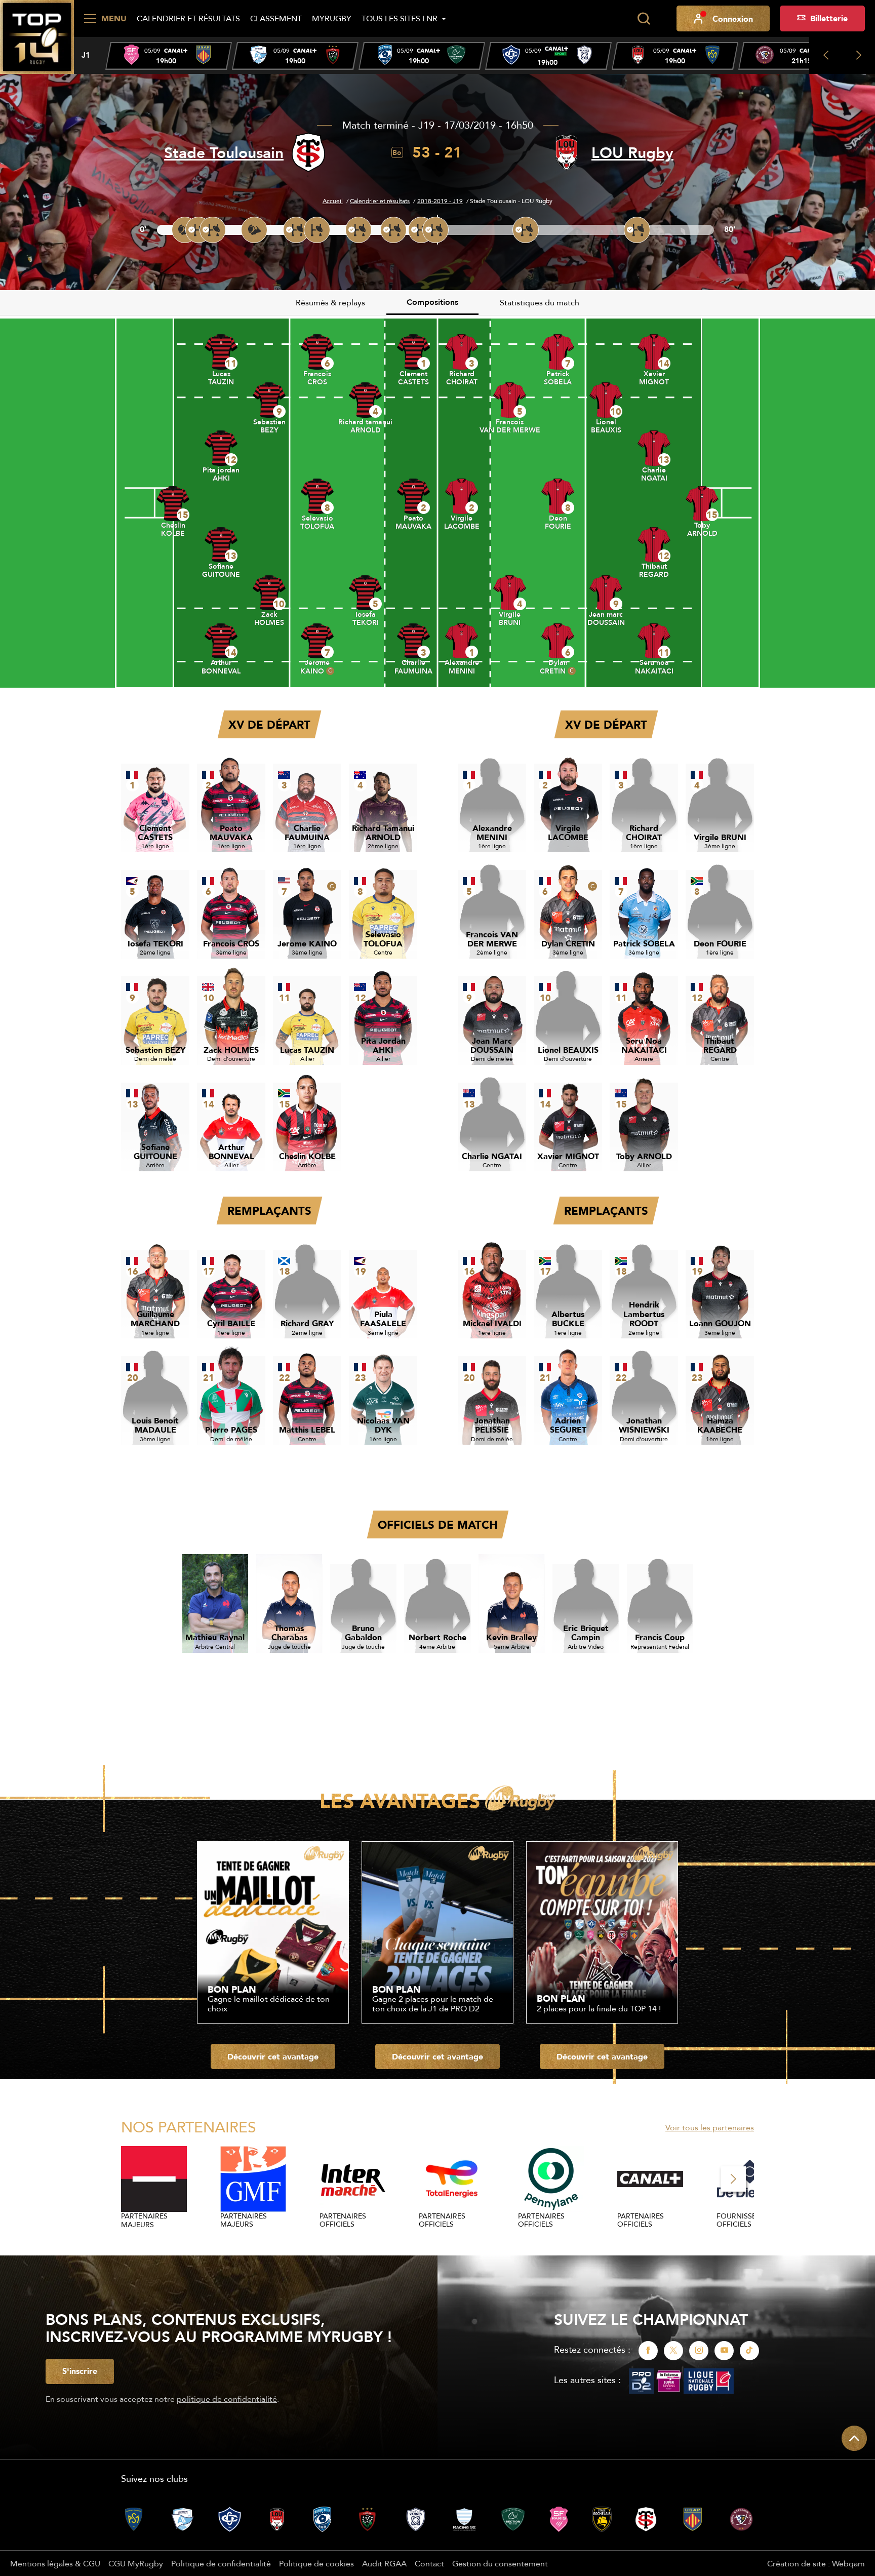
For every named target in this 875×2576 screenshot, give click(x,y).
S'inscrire (80, 2371)
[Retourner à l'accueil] (37, 36)
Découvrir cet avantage (273, 2056)
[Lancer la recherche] (644, 19)
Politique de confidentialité (221, 2563)
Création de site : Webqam (816, 2563)
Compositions (432, 302)
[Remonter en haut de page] (854, 2438)
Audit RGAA (384, 2563)
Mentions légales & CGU (55, 2563)
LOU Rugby (632, 153)
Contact (429, 2563)
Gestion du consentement (500, 2563)
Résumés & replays (330, 302)
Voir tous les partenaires (710, 2127)
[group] (169, 56)
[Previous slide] (826, 55)
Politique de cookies (316, 2563)
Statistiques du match (540, 302)
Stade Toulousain (224, 153)
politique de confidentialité (227, 2399)
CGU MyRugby (136, 2563)
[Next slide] (859, 55)
